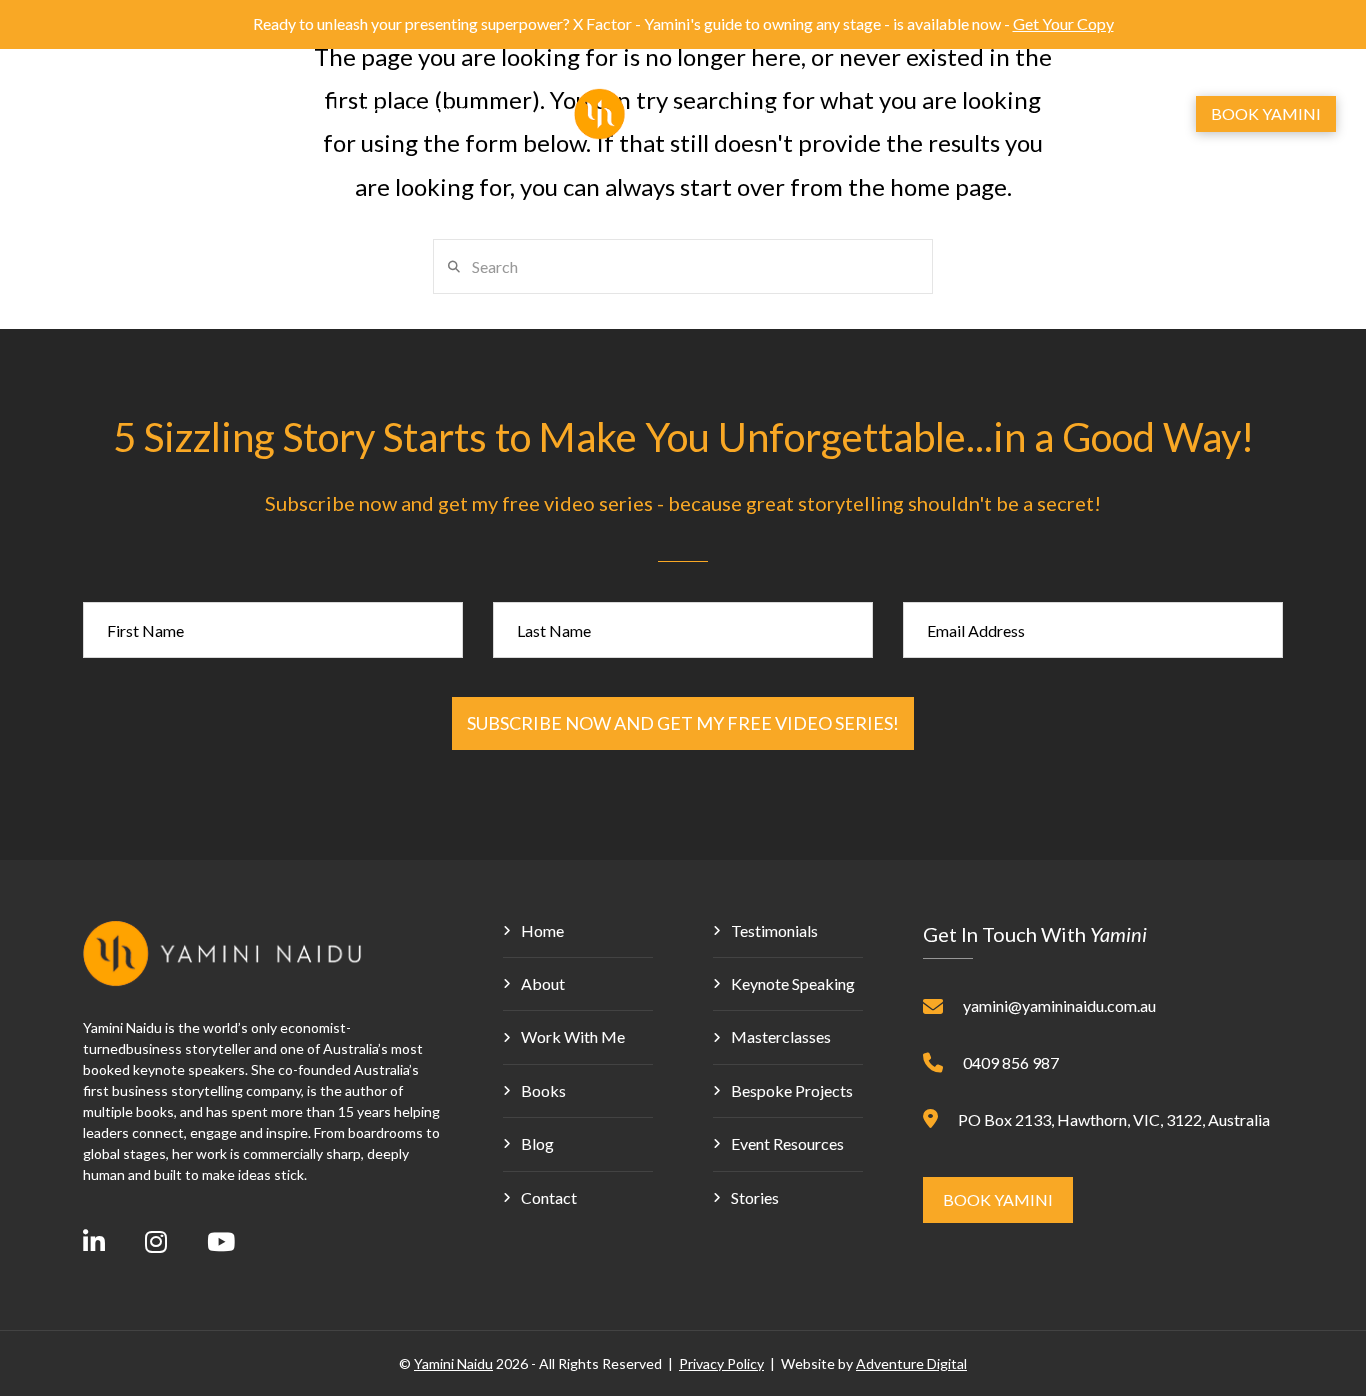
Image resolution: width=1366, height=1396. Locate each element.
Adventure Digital (911, 1363)
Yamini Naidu (453, 1363)
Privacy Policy (721, 1363)
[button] (1079, 114)
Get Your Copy (1063, 23)
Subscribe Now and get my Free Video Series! (683, 723)
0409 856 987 (1011, 1062)
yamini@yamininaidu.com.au (1059, 1005)
